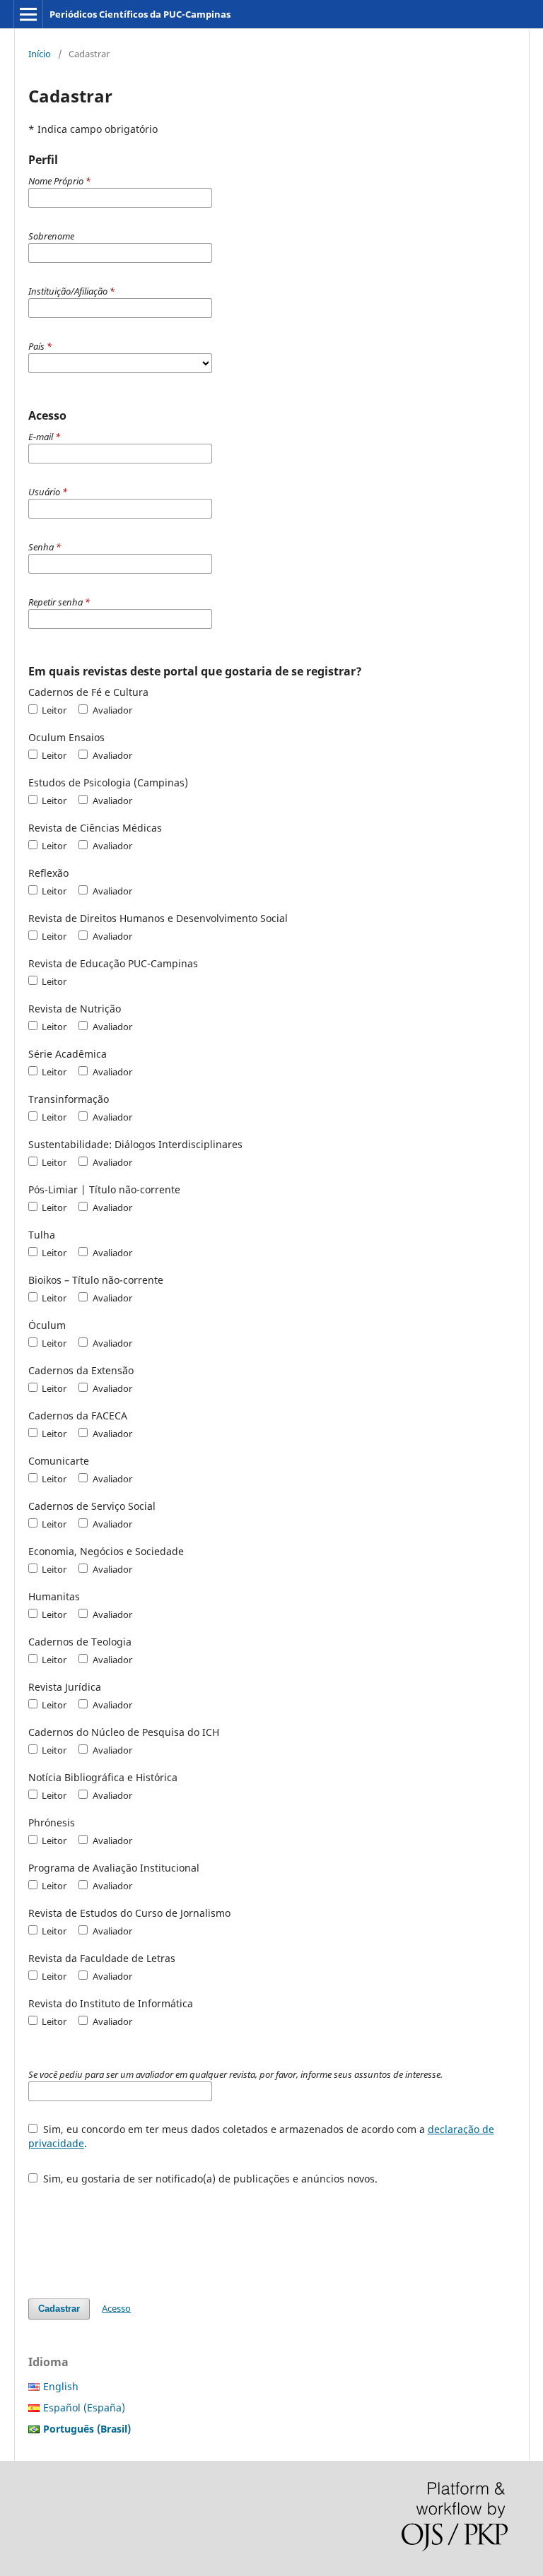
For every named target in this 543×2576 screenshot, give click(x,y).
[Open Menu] (28, 14)
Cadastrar (59, 2309)
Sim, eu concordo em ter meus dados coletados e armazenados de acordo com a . (261, 2136)
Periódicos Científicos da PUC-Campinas (140, 14)
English (61, 2386)
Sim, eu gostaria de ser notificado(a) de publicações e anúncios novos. (209, 2179)
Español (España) (84, 2407)
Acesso (116, 2308)
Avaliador (111, 710)
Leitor (53, 710)
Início (40, 54)
